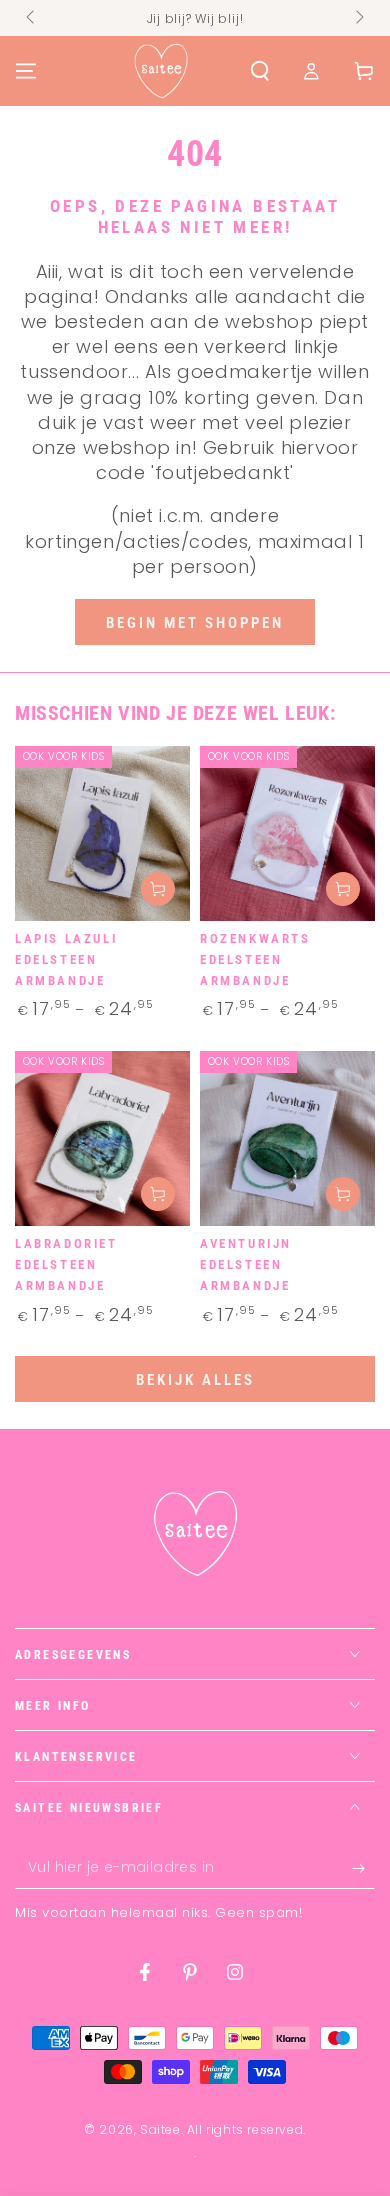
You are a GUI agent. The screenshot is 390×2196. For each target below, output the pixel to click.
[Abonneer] (363, 1869)
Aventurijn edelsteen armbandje (246, 1264)
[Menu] (26, 71)
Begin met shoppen (195, 623)
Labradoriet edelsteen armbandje (66, 1264)
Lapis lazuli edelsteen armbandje (66, 959)
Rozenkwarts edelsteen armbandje (255, 959)
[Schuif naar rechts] (358, 18)
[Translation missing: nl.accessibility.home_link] (161, 71)
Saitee (160, 2129)
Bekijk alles (195, 1380)
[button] (260, 71)
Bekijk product (158, 889)
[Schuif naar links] (32, 18)
